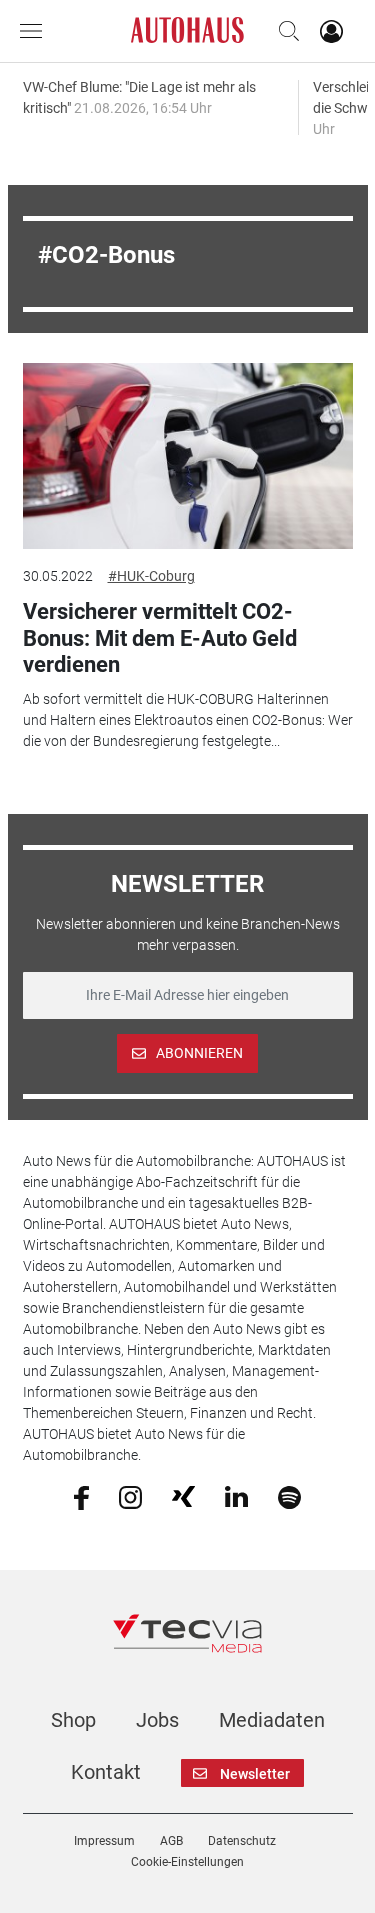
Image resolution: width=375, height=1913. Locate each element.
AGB (171, 1841)
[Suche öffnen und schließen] (284, 31)
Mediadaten (272, 1720)
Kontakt (106, 1772)
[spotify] (289, 1496)
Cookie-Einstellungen (187, 1862)
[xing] (183, 1496)
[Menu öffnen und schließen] (36, 31)
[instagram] (130, 1496)
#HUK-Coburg (151, 576)
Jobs (157, 1720)
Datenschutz (242, 1841)
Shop (73, 1720)
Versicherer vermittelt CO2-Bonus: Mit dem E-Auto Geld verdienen (160, 638)
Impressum (104, 1841)
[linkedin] (236, 1496)
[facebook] (81, 1496)
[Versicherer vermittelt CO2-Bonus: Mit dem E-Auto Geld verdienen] (188, 456)
